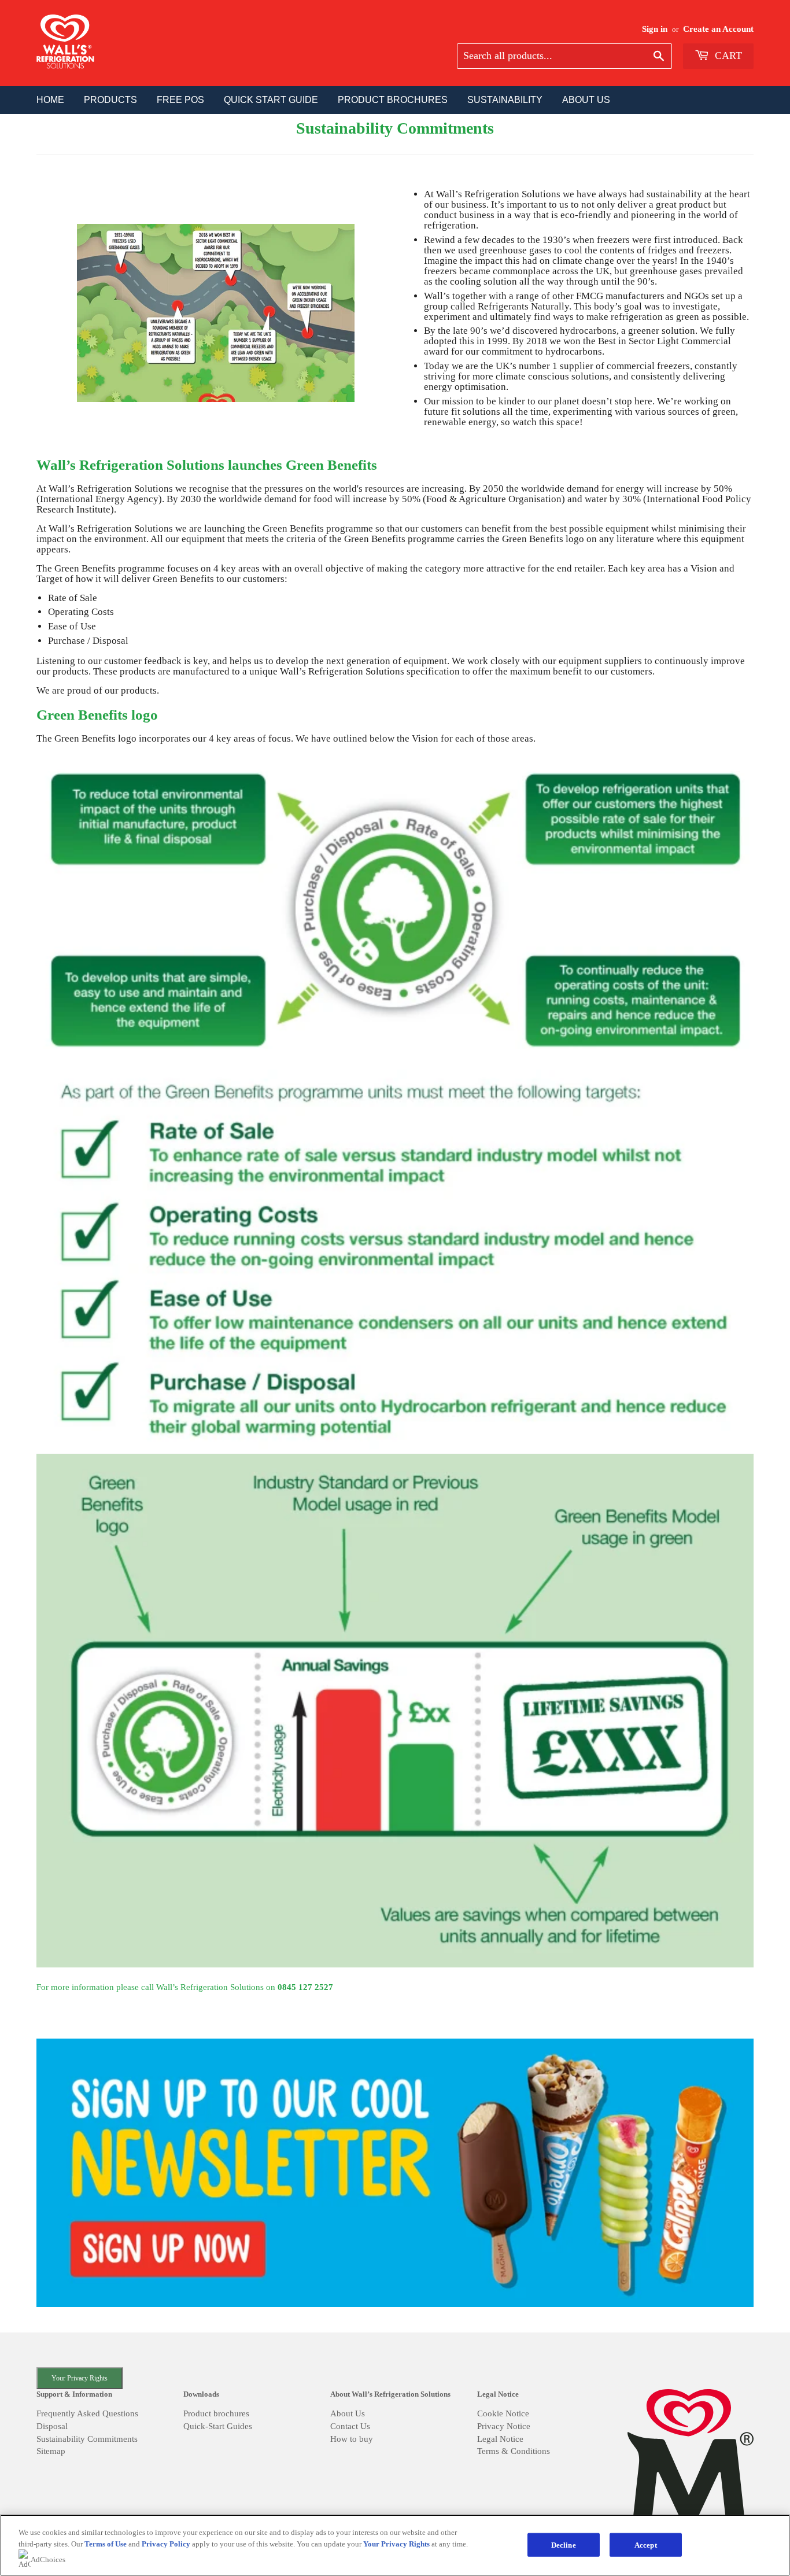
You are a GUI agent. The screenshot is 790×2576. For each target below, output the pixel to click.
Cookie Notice (503, 2413)
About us (586, 100)
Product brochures (216, 2413)
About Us (348, 2413)
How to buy (352, 2439)
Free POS (180, 100)
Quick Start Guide (271, 100)
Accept (646, 2544)
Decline (564, 2544)
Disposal (52, 2426)
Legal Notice (500, 2439)
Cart (727, 56)
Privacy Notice (504, 2426)
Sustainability (505, 100)
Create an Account (718, 29)
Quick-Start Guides (218, 2426)
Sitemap (51, 2451)
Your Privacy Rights (80, 2378)
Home (50, 100)
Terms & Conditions (514, 2451)
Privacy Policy (166, 2544)
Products (110, 100)
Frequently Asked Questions (87, 2413)
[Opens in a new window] (395, 2174)
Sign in (655, 29)
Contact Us (350, 2426)
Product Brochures (393, 100)
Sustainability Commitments (87, 2439)
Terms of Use (106, 2544)
